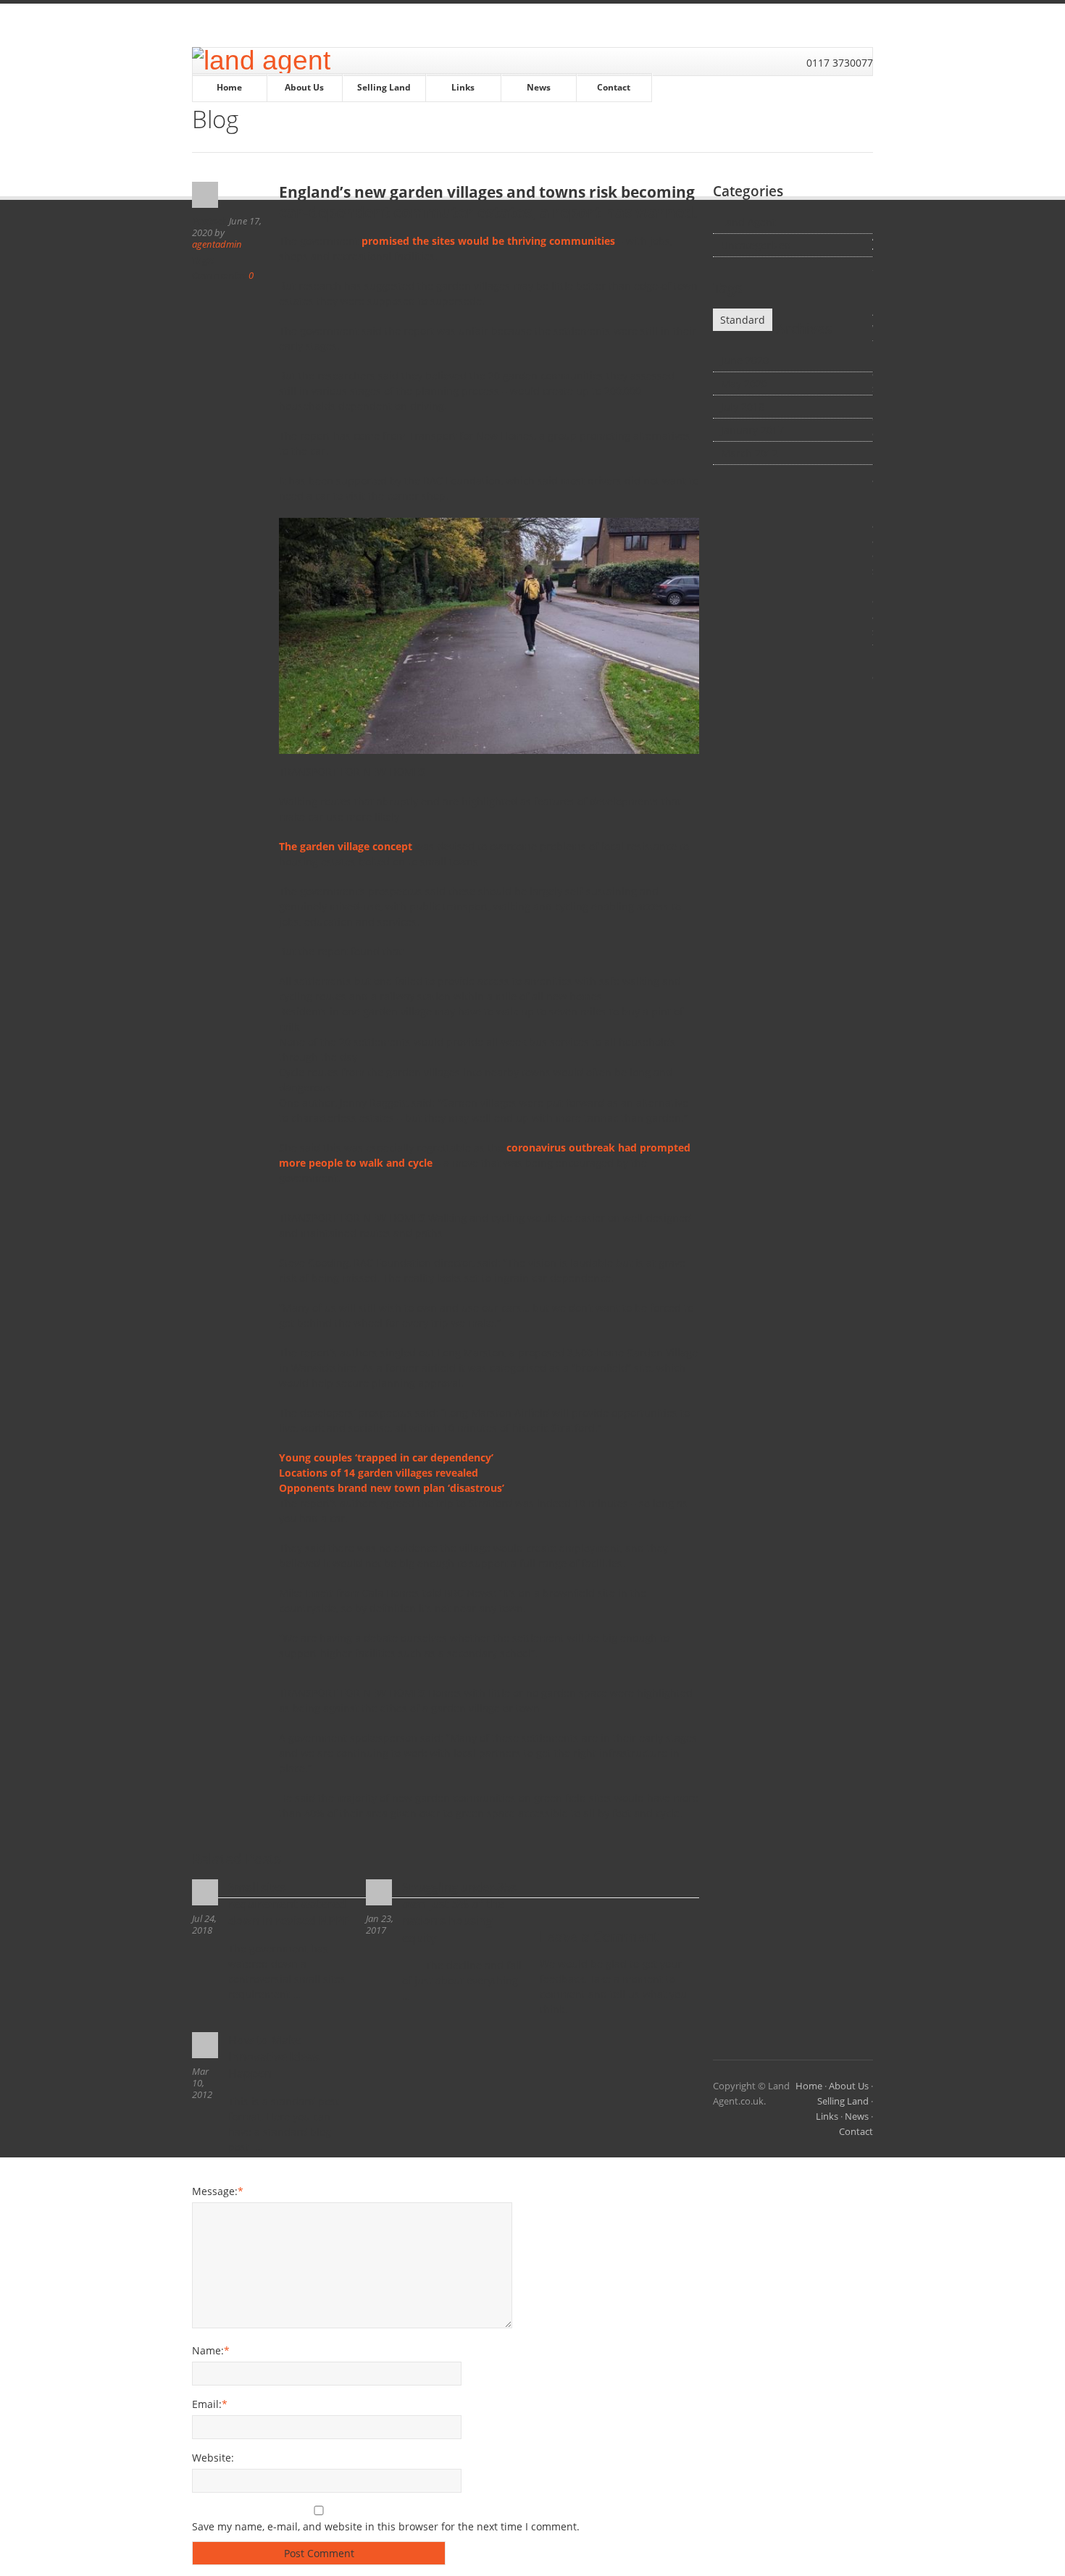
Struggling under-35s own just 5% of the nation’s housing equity (459, 1913)
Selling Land (384, 87)
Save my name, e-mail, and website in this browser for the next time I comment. (386, 2526)
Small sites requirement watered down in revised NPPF (289, 1904)
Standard (743, 320)
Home (229, 87)
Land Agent (748, 222)
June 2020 (745, 360)
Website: (213, 2458)
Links (463, 87)
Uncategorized (756, 245)
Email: (210, 2404)
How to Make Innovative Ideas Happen (274, 2057)
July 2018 (743, 407)
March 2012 (749, 453)
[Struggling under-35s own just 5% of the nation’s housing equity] (380, 1892)
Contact (614, 87)
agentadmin (217, 244)
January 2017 (752, 430)
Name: (211, 2350)
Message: (218, 2191)
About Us (304, 87)
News (539, 87)
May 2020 (744, 383)
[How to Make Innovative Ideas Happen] (206, 2045)
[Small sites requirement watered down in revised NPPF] (206, 1892)
